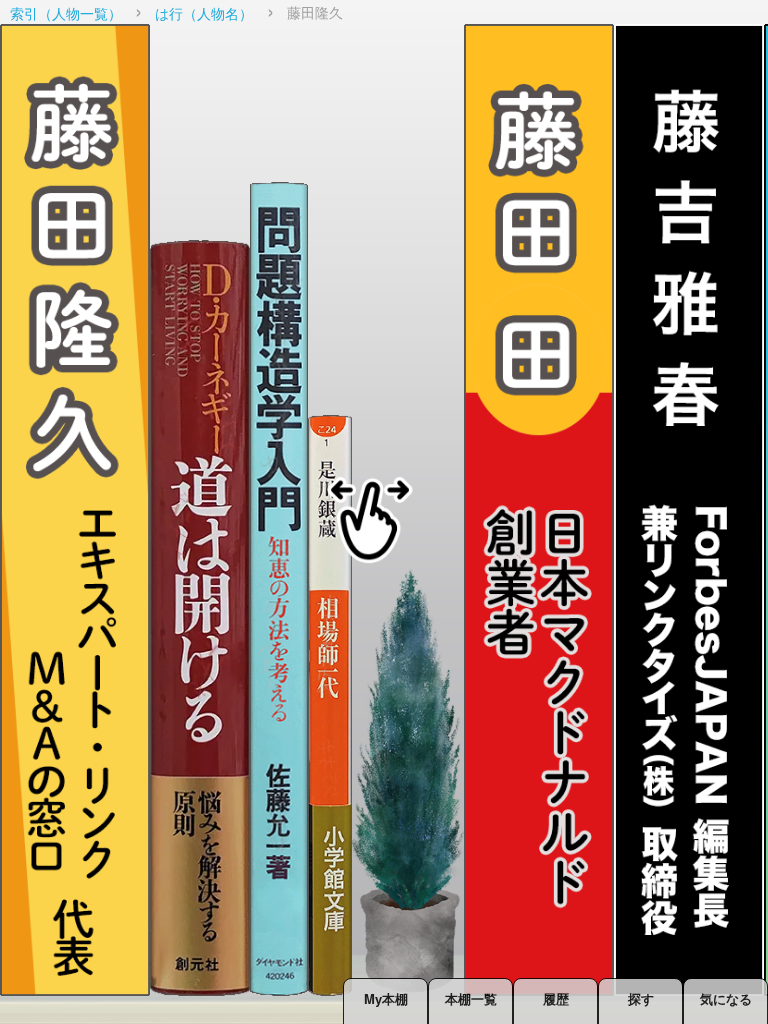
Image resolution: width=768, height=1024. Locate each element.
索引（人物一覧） (66, 13)
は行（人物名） (204, 13)
